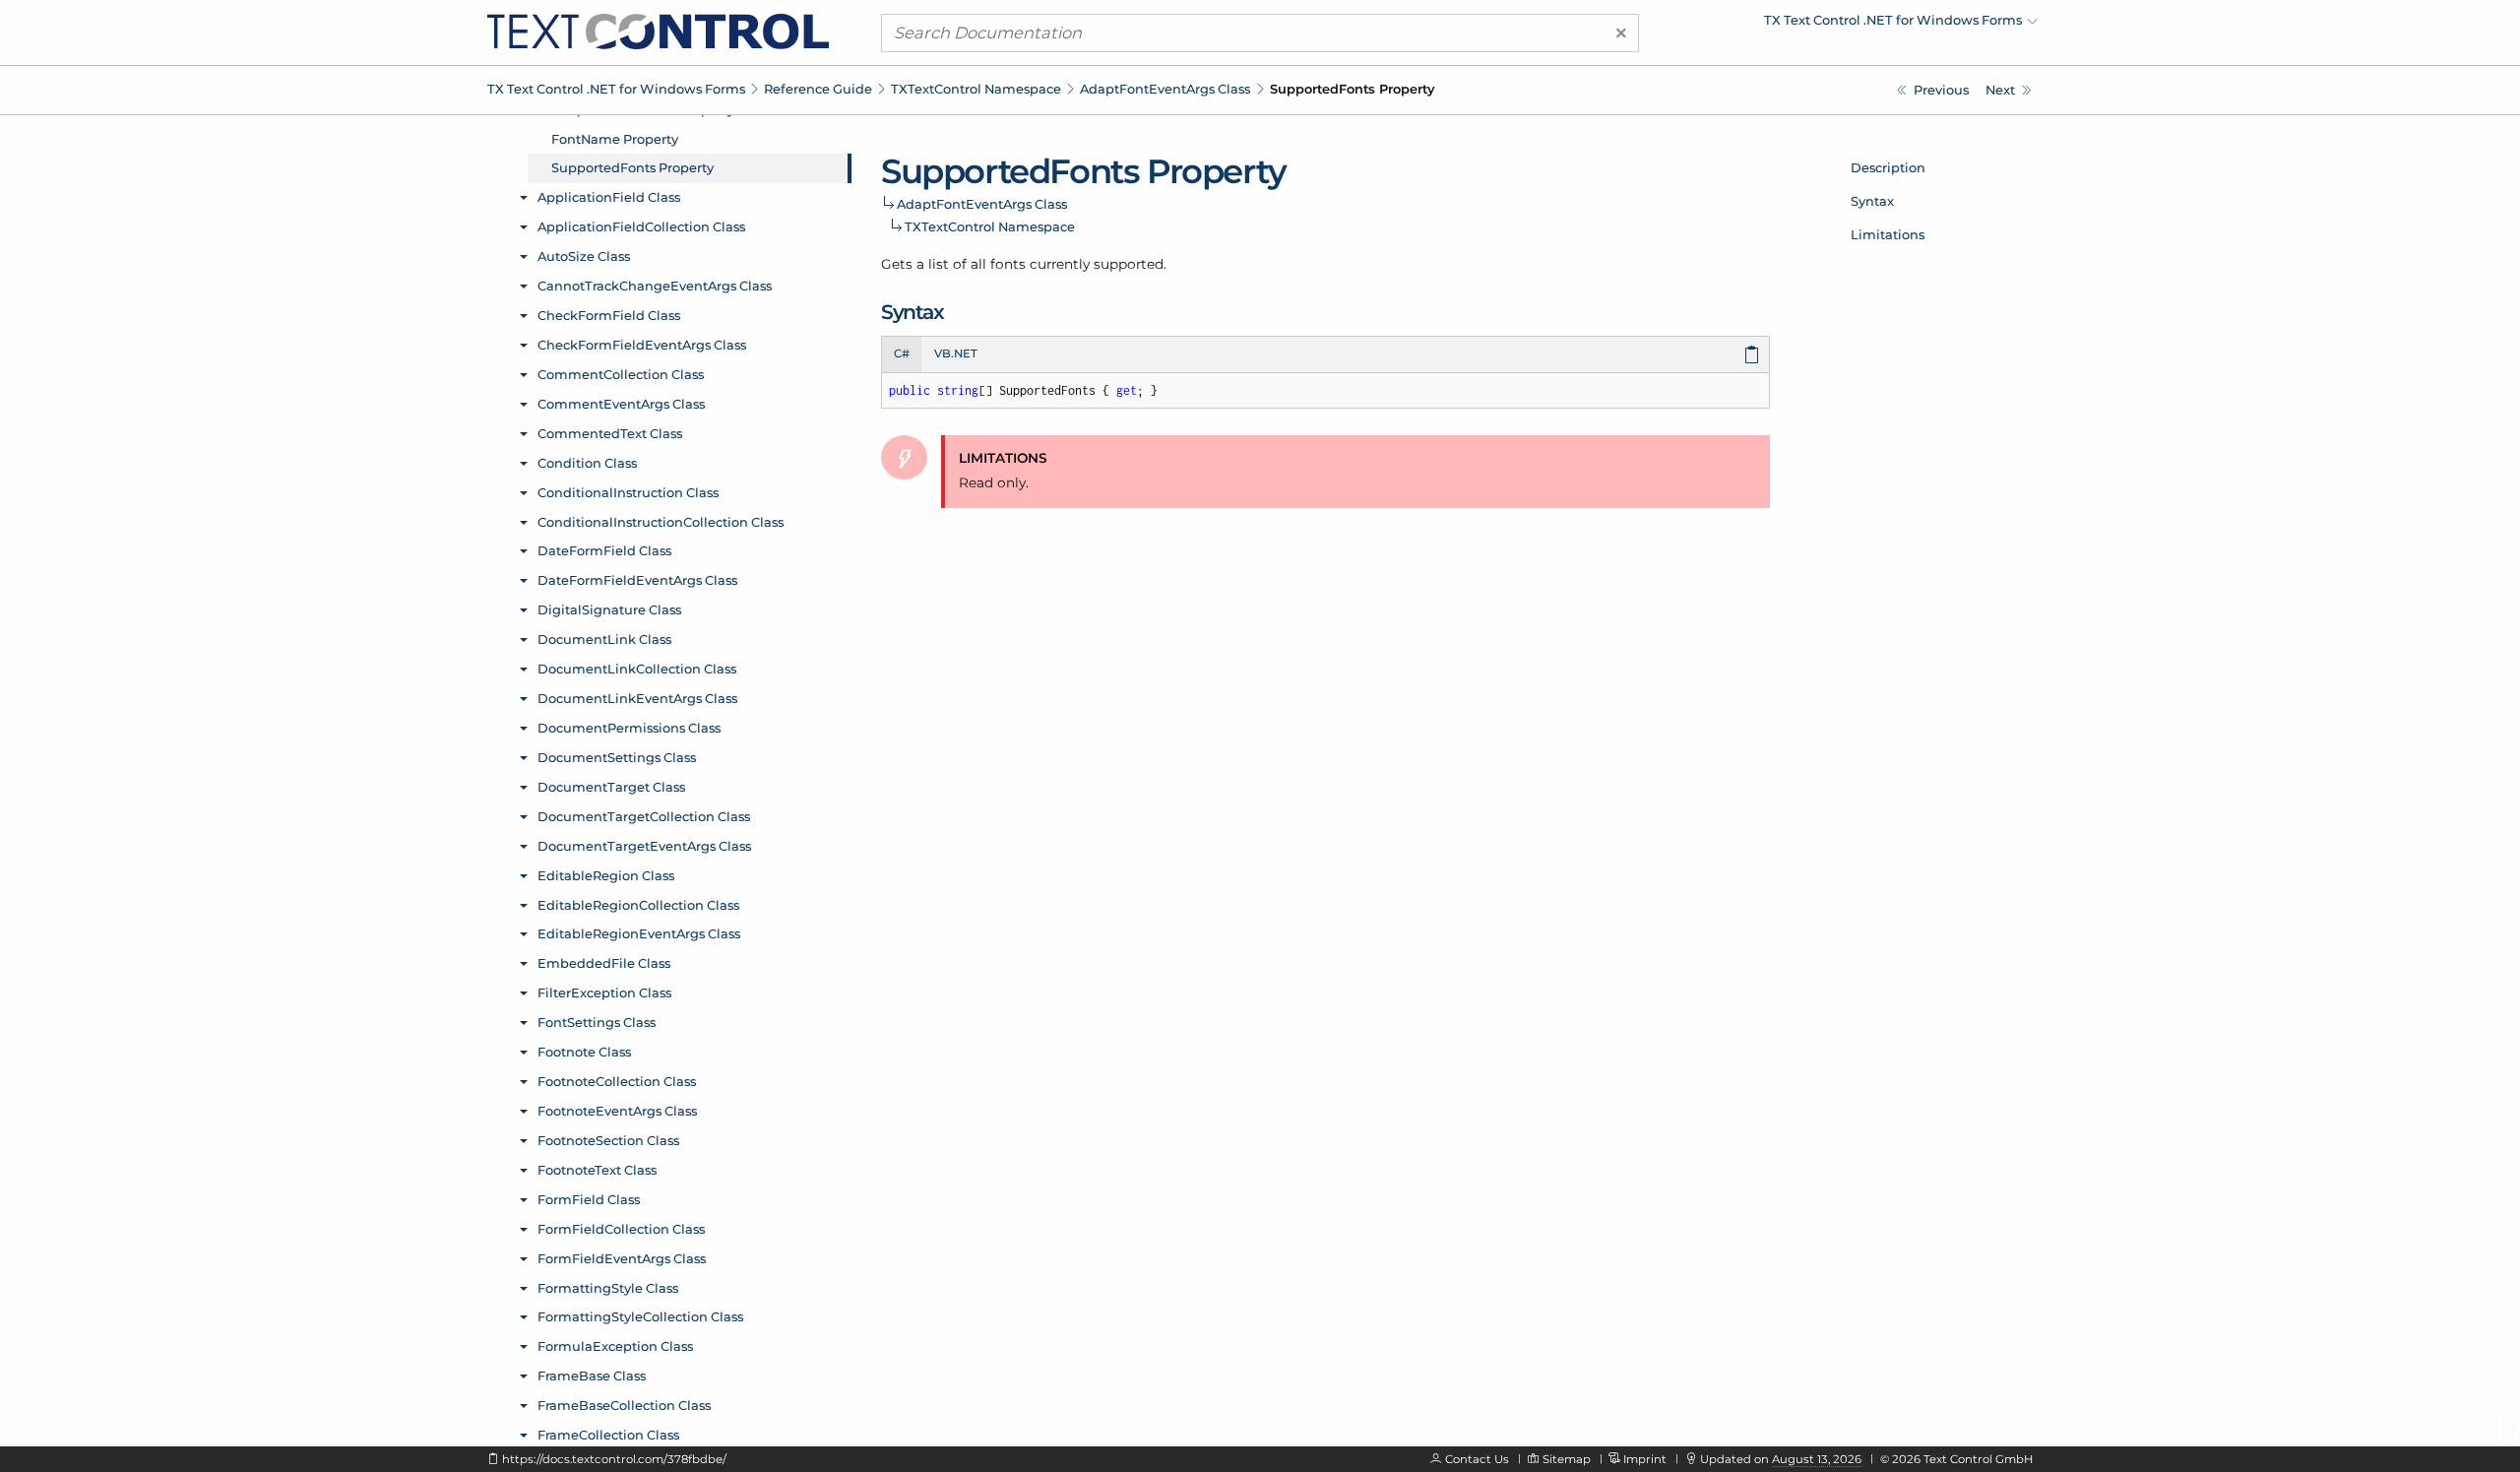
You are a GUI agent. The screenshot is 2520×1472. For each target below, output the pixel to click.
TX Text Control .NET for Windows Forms (616, 89)
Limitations (1888, 234)
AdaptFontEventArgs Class (1165, 89)
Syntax (1872, 201)
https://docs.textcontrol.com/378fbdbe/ (614, 1459)
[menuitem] (1865, 25)
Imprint (1645, 1459)
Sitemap (1567, 1459)
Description (1888, 167)
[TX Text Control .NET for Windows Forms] (658, 31)
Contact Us (1477, 1459)
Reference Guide (818, 89)
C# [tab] (902, 353)
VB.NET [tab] (956, 353)
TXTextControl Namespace (976, 89)
